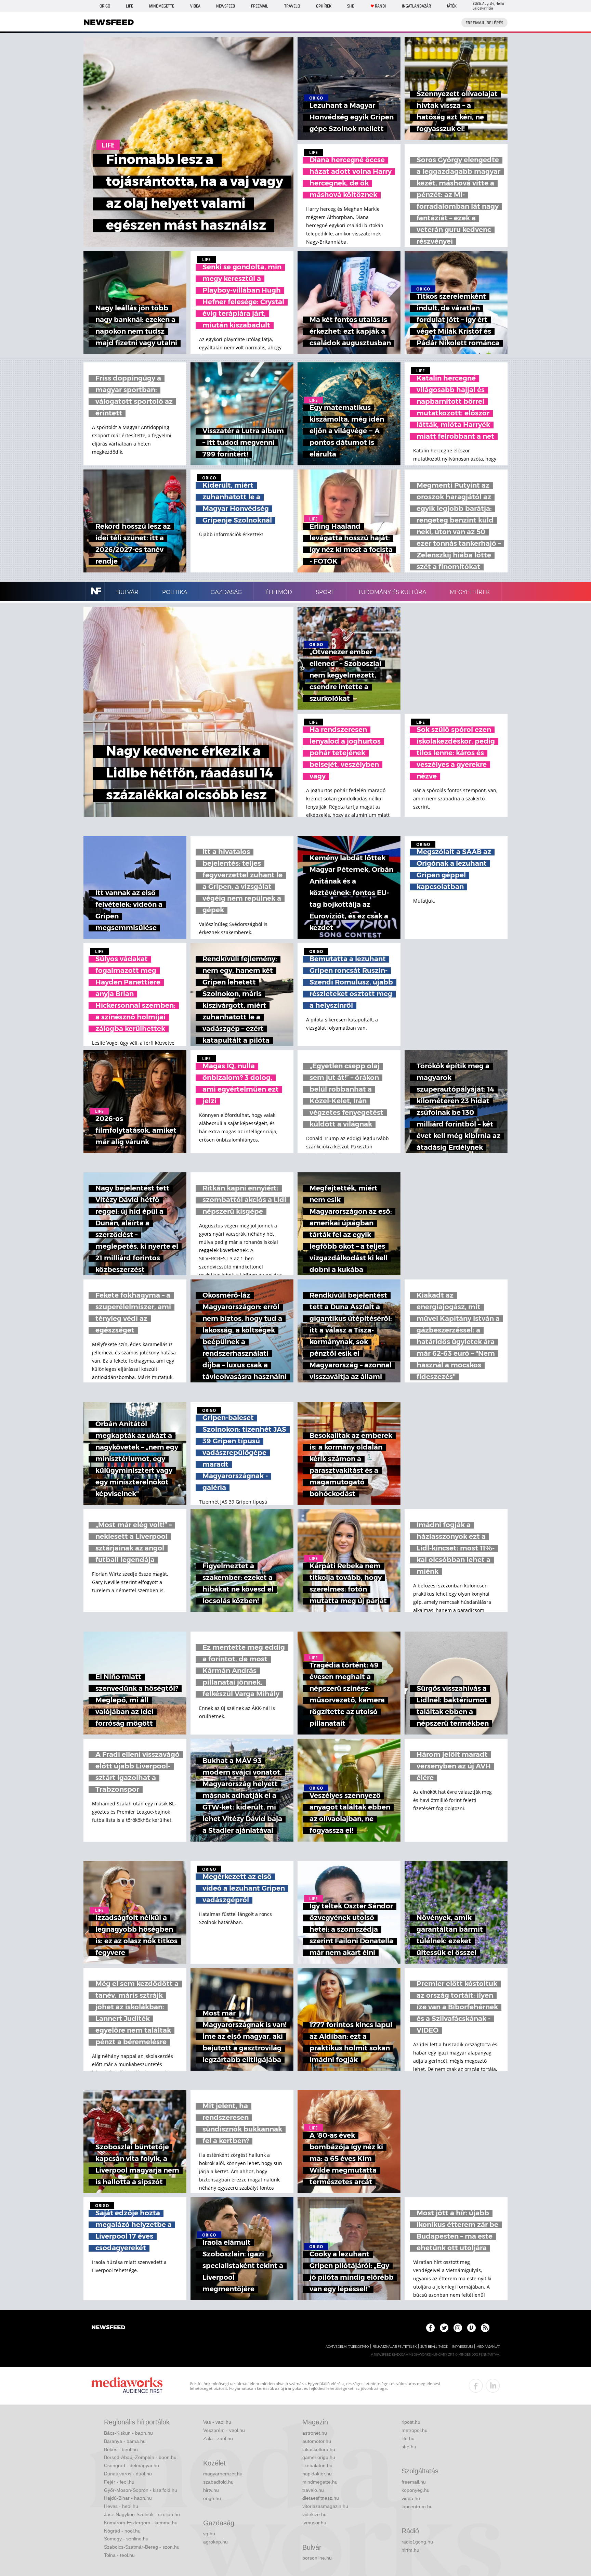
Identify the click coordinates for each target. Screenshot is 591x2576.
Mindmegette (162, 6)
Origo (105, 6)
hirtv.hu (211, 2490)
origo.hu (212, 2498)
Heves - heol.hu (121, 2506)
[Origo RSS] (485, 2328)
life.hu (408, 2438)
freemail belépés (484, 23)
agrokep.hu (215, 2542)
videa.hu (411, 2498)
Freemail (260, 6)
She (351, 6)
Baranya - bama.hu (125, 2441)
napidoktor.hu (317, 2474)
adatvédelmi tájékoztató (347, 2347)
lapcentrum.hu (417, 2507)
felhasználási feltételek (395, 2347)
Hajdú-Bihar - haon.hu (128, 2498)
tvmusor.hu (314, 2523)
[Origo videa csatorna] (471, 2328)
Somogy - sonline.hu (126, 2539)
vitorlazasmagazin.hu (325, 2506)
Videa (195, 6)
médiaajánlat (488, 2347)
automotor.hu (317, 2441)
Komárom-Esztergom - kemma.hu (141, 2523)
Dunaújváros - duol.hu (128, 2474)
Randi (380, 6)
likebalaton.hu (317, 2465)
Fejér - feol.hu (119, 2482)
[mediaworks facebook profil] (476, 2386)
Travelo (292, 6)
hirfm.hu (410, 2550)
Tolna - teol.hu (119, 2555)
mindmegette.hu (320, 2482)
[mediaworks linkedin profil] (493, 2386)
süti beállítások (434, 2347)
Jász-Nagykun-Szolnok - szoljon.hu (142, 2514)
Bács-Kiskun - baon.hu (128, 2433)
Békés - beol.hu (121, 2449)
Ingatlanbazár (416, 6)
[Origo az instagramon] (458, 2328)
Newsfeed (226, 6)
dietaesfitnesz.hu (321, 2498)
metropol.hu (415, 2430)
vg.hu (209, 2534)
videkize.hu (314, 2514)
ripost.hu (411, 2422)
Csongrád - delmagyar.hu (132, 2465)
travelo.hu (313, 2490)
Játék (452, 6)
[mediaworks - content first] (127, 2386)
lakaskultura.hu (319, 2449)
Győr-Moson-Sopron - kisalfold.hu (141, 2490)
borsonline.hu (317, 2558)
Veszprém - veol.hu (224, 2430)
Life (129, 6)
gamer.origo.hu (319, 2457)
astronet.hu (315, 2433)
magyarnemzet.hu (223, 2474)
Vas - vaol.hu (217, 2422)
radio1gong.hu (417, 2542)
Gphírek (324, 6)
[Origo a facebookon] (430, 2328)
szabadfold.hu (218, 2482)
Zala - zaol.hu (218, 2438)
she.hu (409, 2447)
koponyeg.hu (416, 2490)
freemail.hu (414, 2482)
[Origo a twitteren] (444, 2328)
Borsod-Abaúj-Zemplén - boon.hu (140, 2457)
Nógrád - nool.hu (122, 2531)
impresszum (462, 2347)
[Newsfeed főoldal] (108, 2328)
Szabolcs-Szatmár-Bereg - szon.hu (142, 2547)
